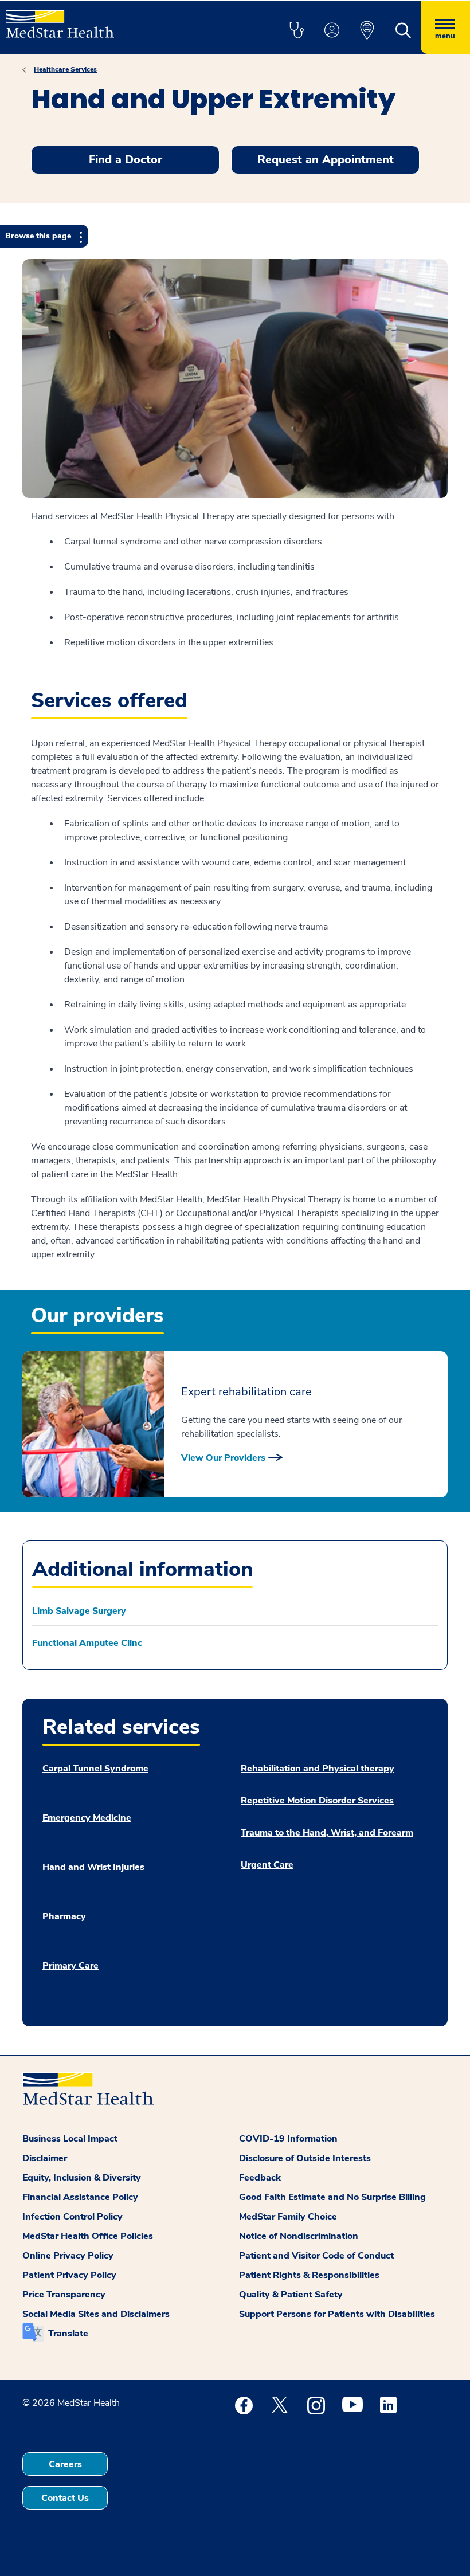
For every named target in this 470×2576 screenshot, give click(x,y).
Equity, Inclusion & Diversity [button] (82, 2178)
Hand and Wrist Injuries (93, 1867)
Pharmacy (64, 1916)
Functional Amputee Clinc (87, 1643)
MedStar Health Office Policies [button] (88, 2236)
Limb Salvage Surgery (79, 1611)
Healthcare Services (65, 69)
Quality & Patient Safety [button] (291, 2295)
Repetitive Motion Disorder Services (317, 1801)
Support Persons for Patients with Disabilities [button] (337, 2314)
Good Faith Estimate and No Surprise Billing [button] (332, 2197)
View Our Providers (223, 1458)
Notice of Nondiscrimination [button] (299, 2236)
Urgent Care (267, 1865)
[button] (296, 31)
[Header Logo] (60, 19)
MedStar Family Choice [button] (288, 2217)
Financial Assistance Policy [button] (80, 2197)
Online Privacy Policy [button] (68, 2256)
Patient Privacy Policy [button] (69, 2275)
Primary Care (70, 1966)
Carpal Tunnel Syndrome (95, 1769)
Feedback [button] (260, 2178)
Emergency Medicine (87, 1818)
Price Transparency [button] (64, 2295)
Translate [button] (68, 2334)
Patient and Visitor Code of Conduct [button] (316, 2256)
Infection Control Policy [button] (73, 2217)
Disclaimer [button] (45, 2158)
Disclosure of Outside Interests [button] (305, 2158)
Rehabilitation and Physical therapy (318, 1769)
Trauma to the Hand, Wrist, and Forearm (327, 1833)
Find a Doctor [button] (126, 160)
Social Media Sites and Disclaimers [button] (96, 2314)
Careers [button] (65, 2464)
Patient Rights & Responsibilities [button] (309, 2275)
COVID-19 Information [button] (288, 2139)
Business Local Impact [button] (70, 2139)
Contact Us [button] (65, 2498)
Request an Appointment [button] (326, 160)
